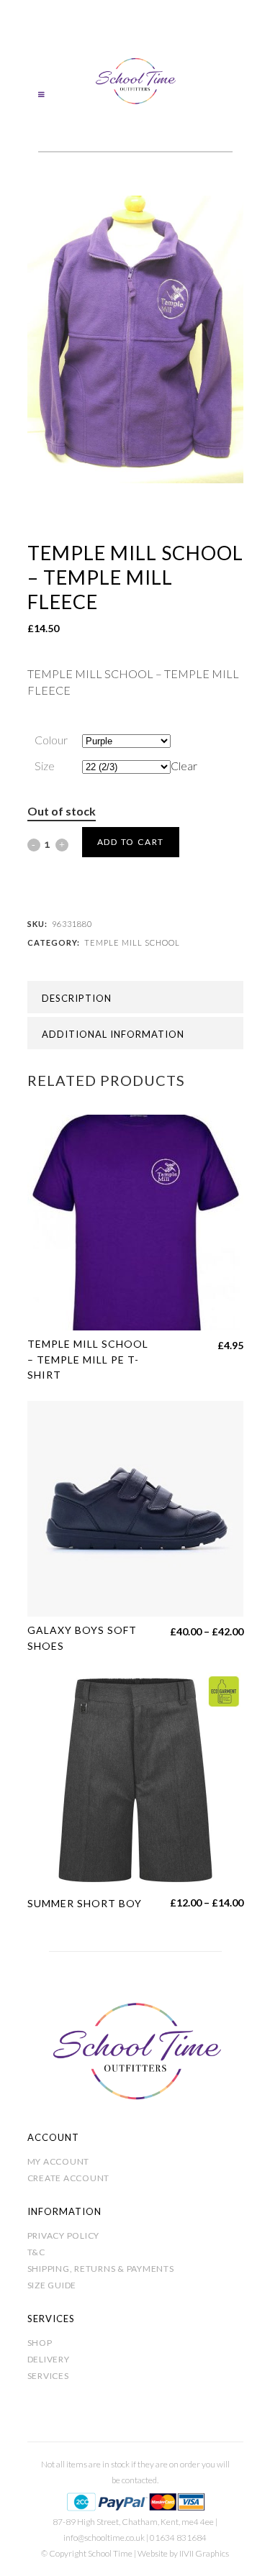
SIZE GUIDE (52, 2285)
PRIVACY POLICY (64, 2235)
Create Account (69, 2178)
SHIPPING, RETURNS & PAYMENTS (101, 2269)
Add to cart (131, 842)
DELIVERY (49, 2359)
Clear (184, 766)
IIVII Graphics (204, 2553)
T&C (36, 2252)
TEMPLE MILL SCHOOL (132, 942)
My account (59, 2161)
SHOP (40, 2343)
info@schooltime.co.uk (104, 2538)
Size (45, 766)
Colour (51, 740)
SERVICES (48, 2376)
